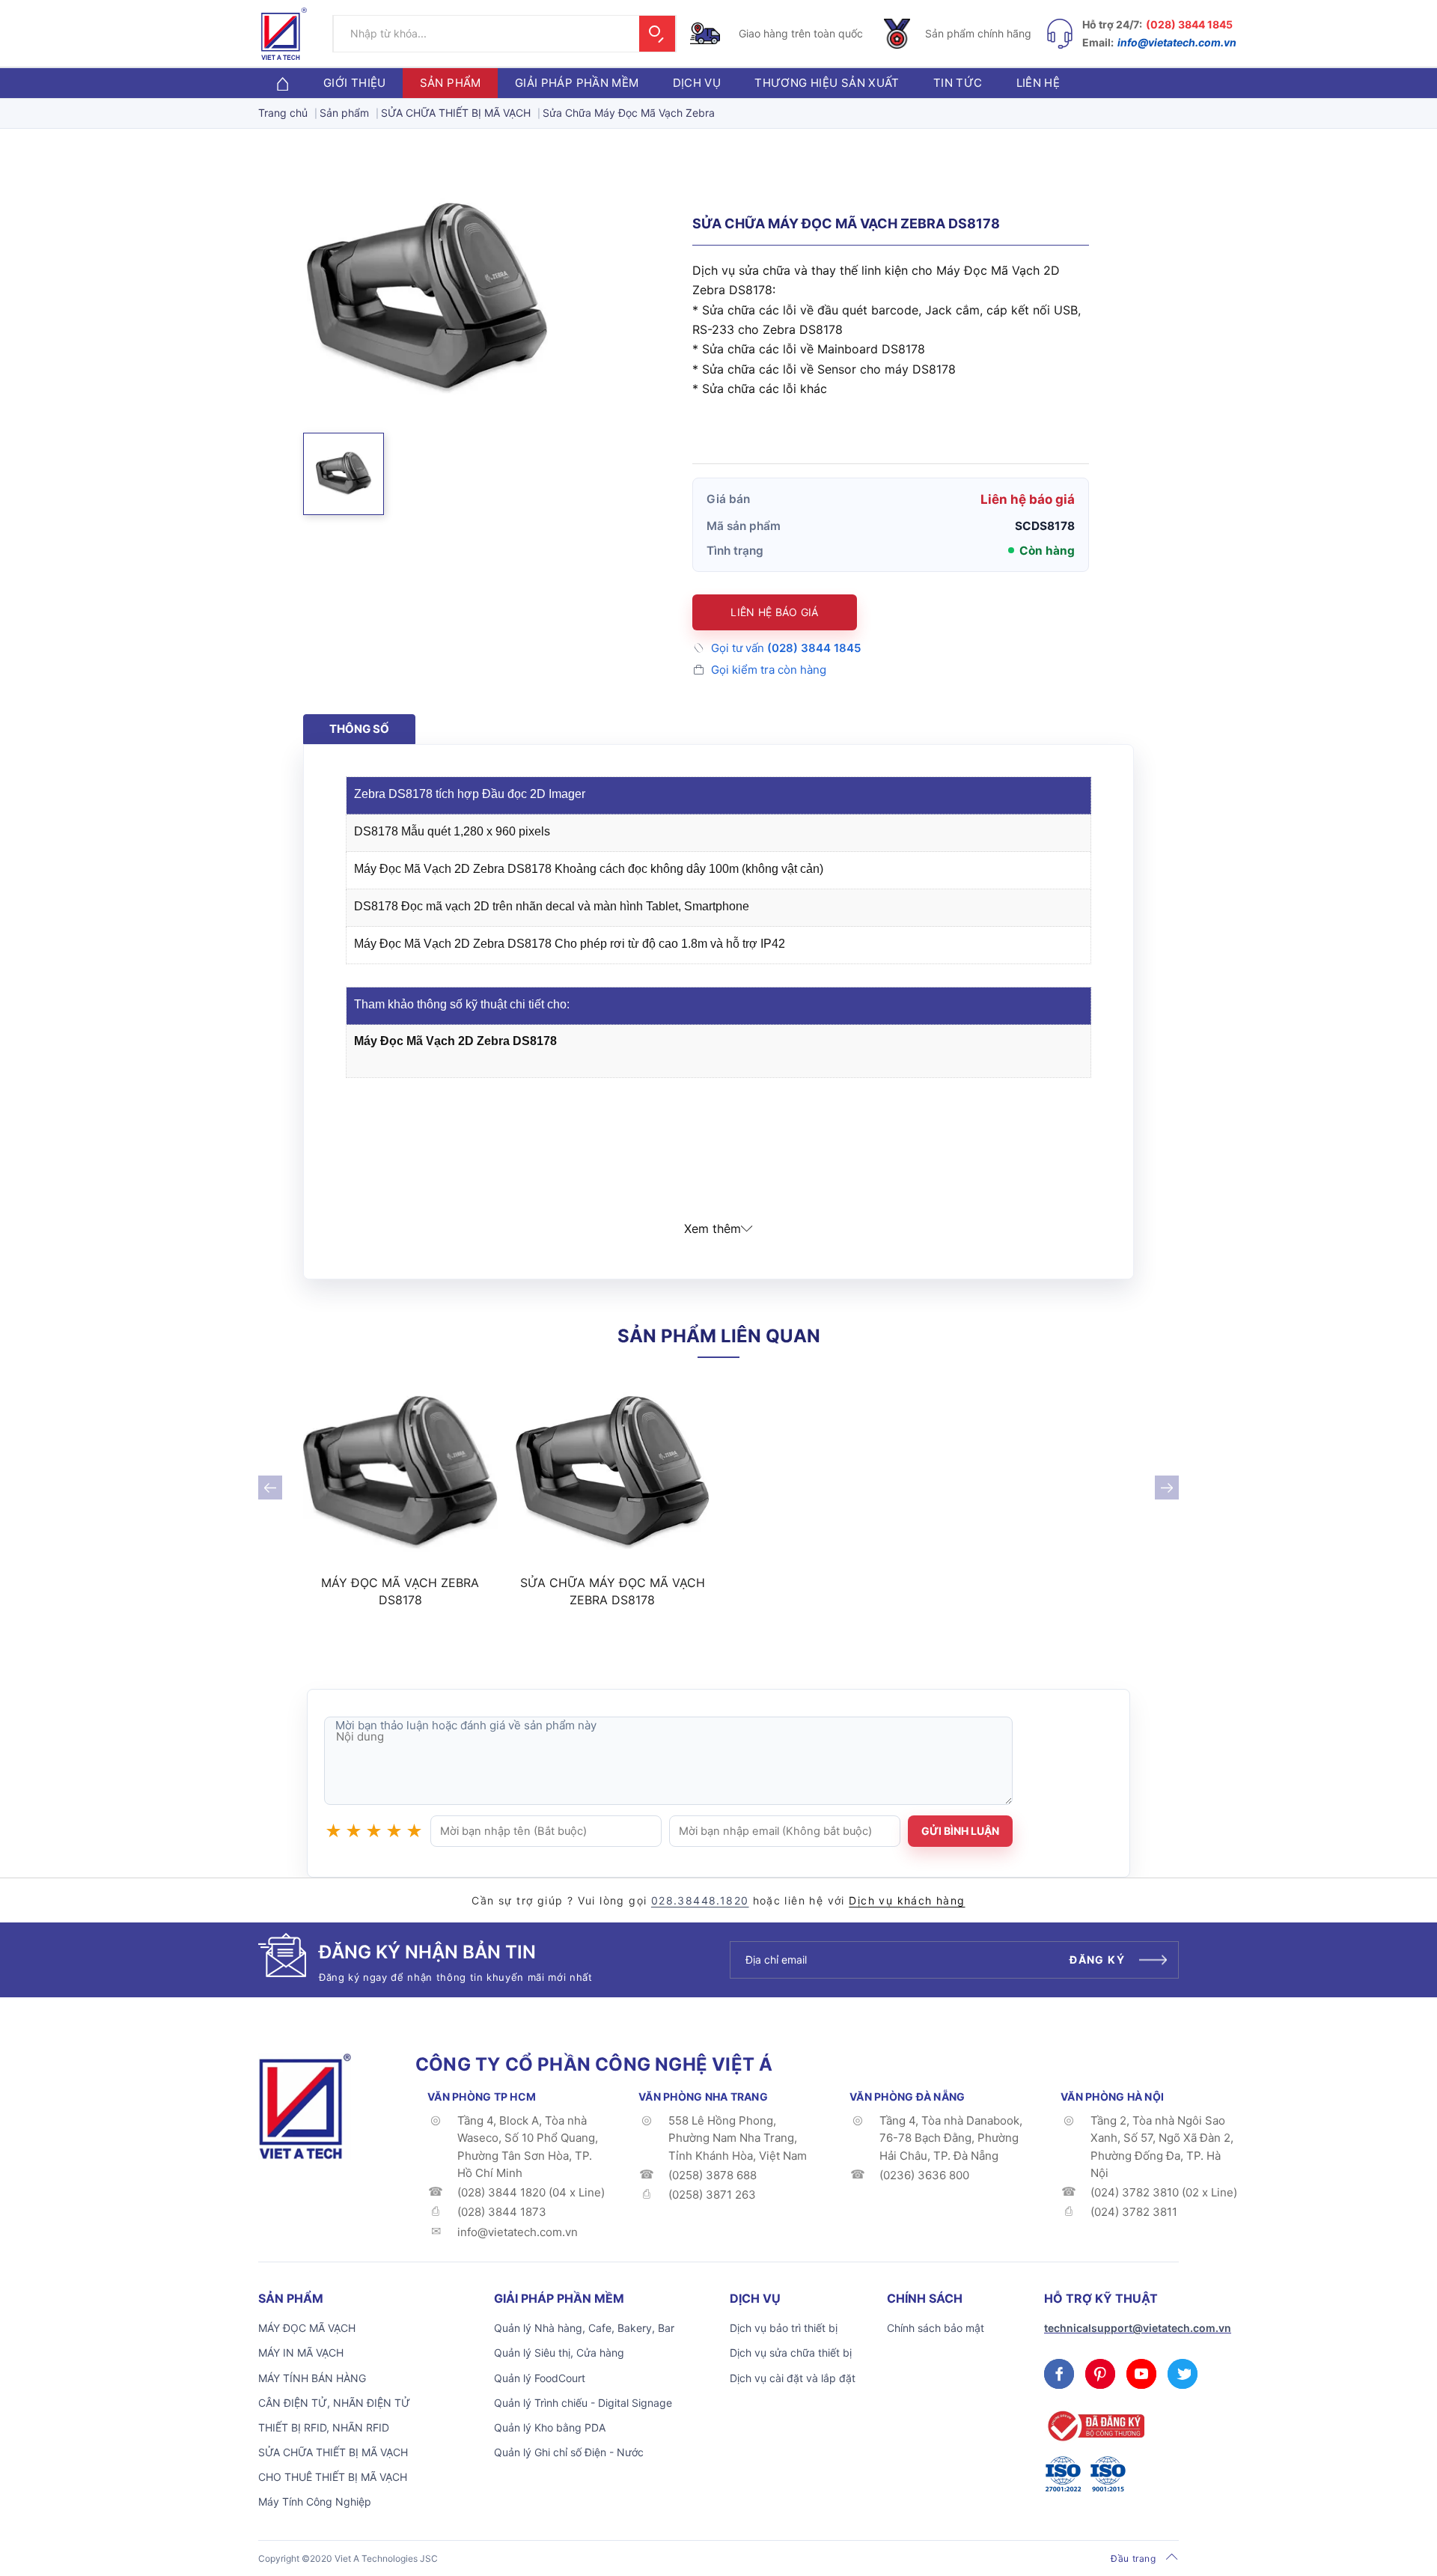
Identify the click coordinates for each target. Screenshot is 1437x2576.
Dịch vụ (697, 83)
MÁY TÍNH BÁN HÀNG (312, 2378)
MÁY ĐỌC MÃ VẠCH (307, 2328)
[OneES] (305, 2105)
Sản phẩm (451, 83)
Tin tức (958, 83)
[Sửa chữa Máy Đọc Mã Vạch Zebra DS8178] (613, 1474)
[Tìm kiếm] (657, 34)
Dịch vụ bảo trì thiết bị (784, 2328)
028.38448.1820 (700, 1900)
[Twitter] (1183, 2374)
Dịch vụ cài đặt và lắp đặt (793, 2378)
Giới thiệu (355, 83)
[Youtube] (1141, 2374)
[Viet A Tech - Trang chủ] (284, 34)
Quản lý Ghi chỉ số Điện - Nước (569, 2452)
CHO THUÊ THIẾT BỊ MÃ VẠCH (333, 2477)
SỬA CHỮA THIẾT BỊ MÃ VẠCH (333, 2452)
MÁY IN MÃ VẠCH (301, 2353)
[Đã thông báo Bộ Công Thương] (1094, 2426)
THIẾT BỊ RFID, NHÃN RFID (324, 2427)
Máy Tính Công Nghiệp (315, 2502)
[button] (344, 474)
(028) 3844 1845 (1189, 24)
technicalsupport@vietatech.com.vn (1138, 2328)
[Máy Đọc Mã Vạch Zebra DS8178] (400, 1474)
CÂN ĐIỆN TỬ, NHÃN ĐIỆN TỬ (334, 2403)
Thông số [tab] (359, 729)
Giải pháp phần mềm (577, 83)
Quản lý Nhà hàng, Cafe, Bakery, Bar (584, 2328)
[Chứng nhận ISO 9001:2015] (1108, 2474)
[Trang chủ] (282, 83)
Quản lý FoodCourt (540, 2378)
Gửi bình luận (960, 1831)
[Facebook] (1059, 2374)
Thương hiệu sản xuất (827, 83)
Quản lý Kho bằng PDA (550, 2427)
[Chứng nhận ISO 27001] (1063, 2474)
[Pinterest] (1100, 2374)
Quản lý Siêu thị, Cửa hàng (559, 2353)
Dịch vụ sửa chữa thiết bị (791, 2353)
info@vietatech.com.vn (1177, 42)
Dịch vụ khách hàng (907, 1900)
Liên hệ (1038, 83)
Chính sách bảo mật (936, 2328)
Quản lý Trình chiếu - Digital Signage (583, 2403)
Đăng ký (1097, 1960)
